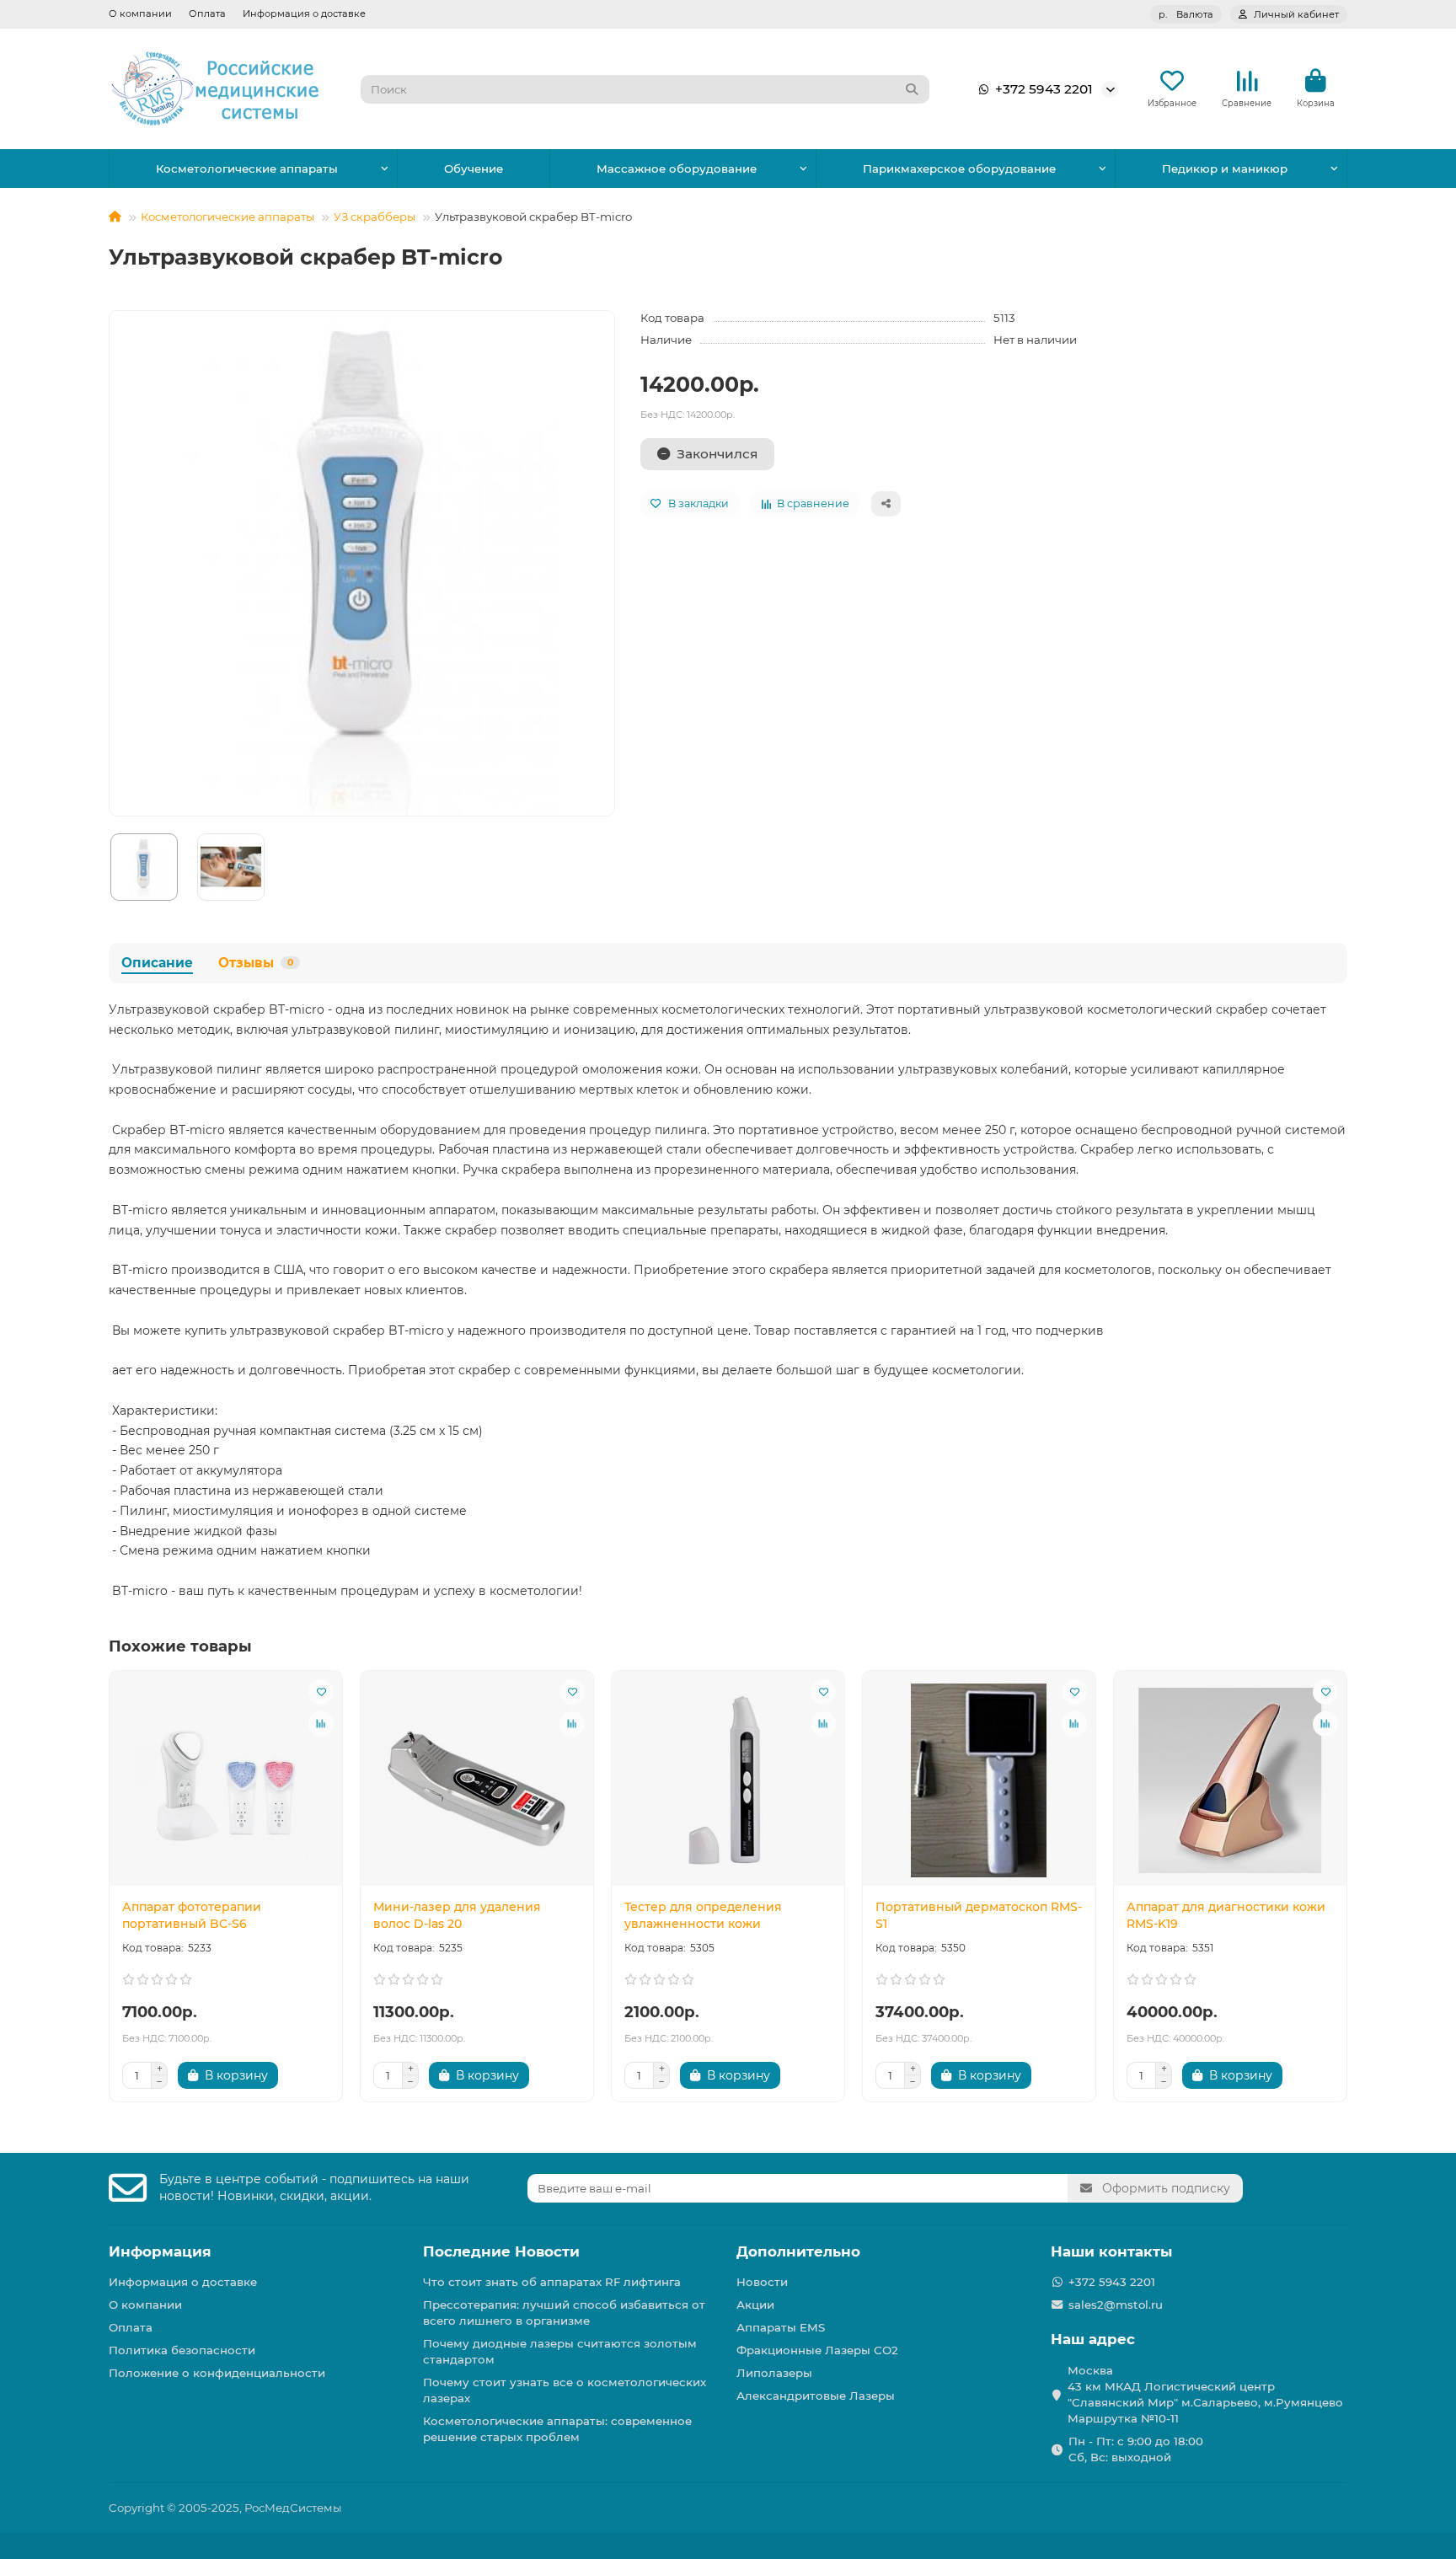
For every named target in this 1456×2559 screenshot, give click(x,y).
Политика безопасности (182, 2350)
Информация (160, 2251)
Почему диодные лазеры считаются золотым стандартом (560, 2351)
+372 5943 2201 (1044, 89)
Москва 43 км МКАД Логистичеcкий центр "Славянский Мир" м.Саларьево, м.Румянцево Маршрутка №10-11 (1205, 2394)
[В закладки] (321, 1692)
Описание (157, 963)
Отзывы (256, 963)
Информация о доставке (304, 13)
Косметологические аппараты (247, 169)
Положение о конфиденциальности (217, 2373)
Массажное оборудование (677, 169)
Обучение (474, 169)
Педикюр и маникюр (1225, 169)
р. (1186, 14)
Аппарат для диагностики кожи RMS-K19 (1226, 1915)
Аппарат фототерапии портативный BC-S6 (192, 1915)
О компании (140, 13)
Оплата (207, 13)
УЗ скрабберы (375, 217)
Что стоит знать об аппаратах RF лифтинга (552, 2282)
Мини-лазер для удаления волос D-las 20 (457, 1915)
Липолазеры (774, 2373)
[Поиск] (912, 89)
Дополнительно (798, 2251)
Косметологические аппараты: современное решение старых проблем (557, 2429)
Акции (755, 2305)
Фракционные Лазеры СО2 (817, 2350)
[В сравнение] (321, 1724)
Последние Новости (501, 2251)
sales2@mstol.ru (1116, 2305)
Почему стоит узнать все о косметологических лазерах (565, 2390)
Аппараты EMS (781, 2327)
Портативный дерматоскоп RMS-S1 (979, 1915)
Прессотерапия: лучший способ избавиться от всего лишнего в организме (564, 2313)
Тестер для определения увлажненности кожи (703, 1915)
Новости (762, 2282)
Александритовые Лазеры (816, 2396)
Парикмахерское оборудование (959, 169)
